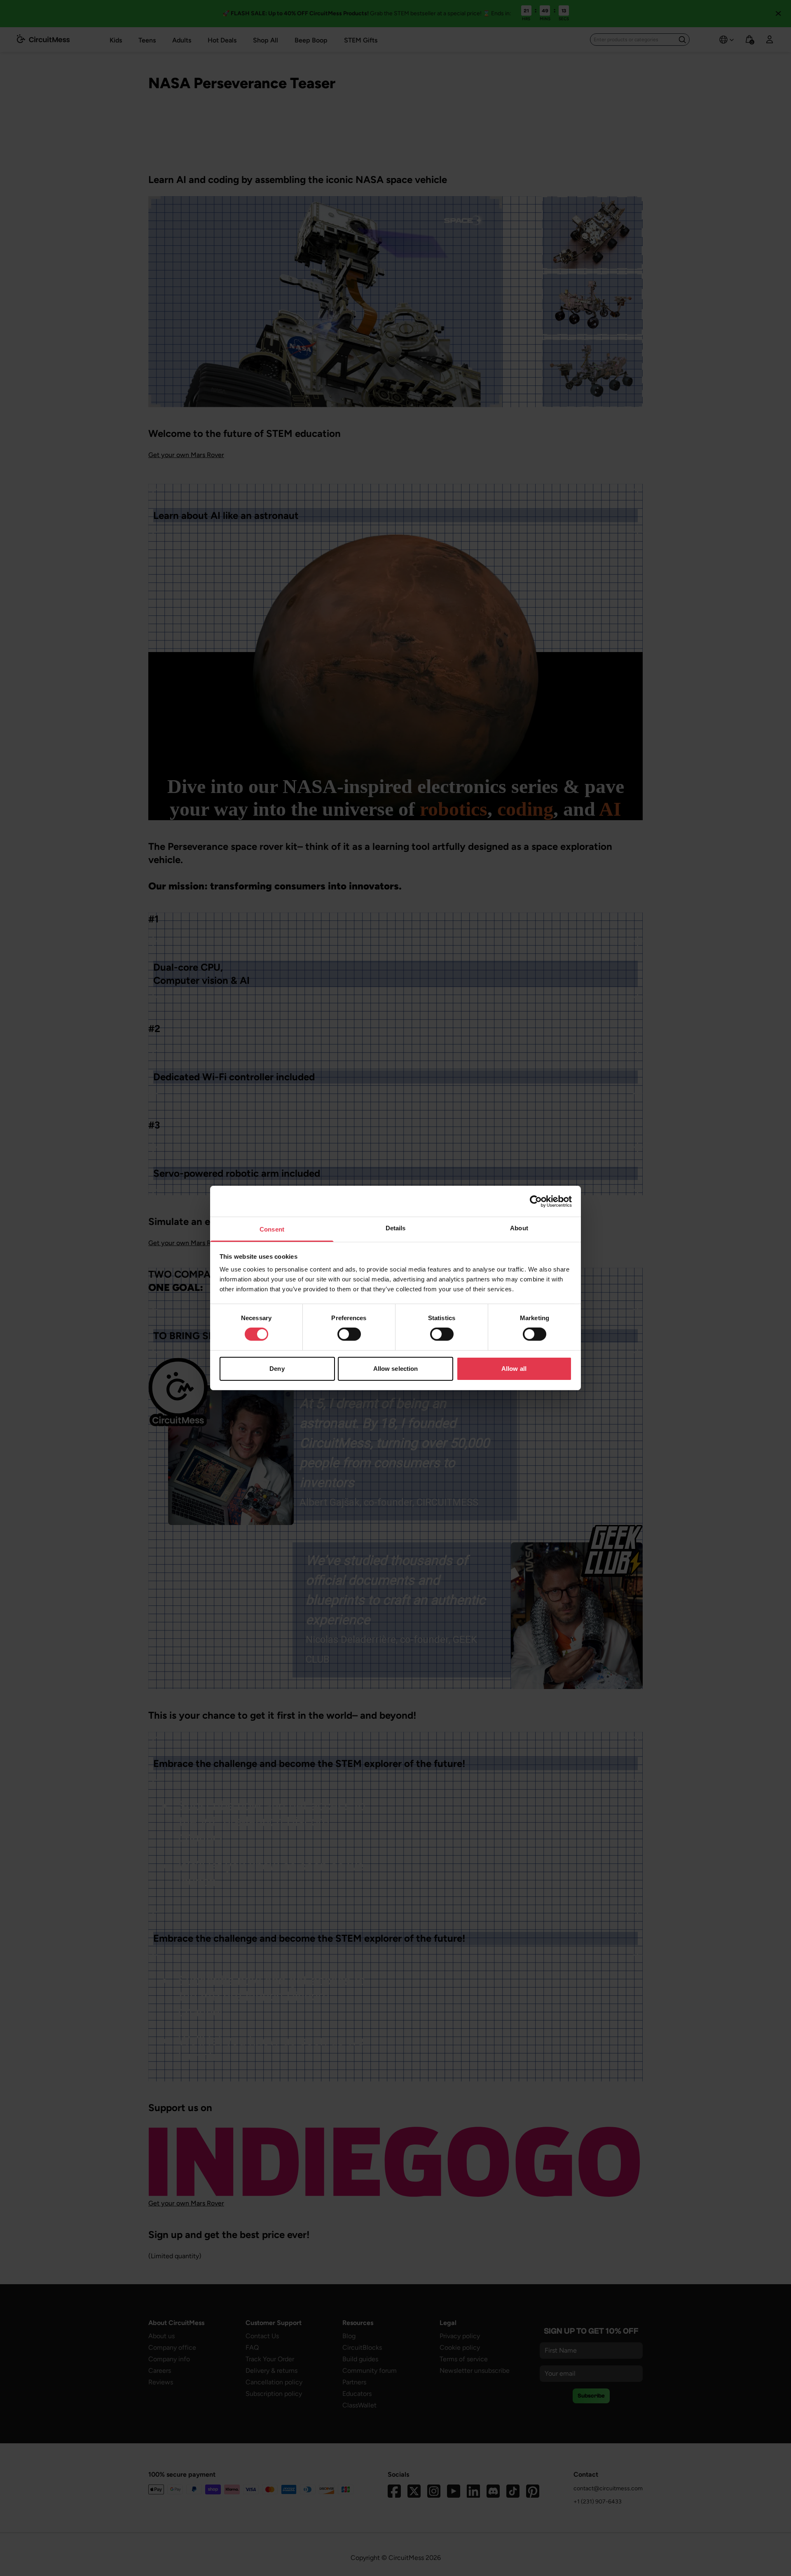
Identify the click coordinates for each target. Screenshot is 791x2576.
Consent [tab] (272, 1229)
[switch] (349, 1334)
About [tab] (519, 1228)
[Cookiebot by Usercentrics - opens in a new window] (536, 1201)
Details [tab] (396, 1228)
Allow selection (396, 1369)
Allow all (514, 1369)
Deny (277, 1369)
